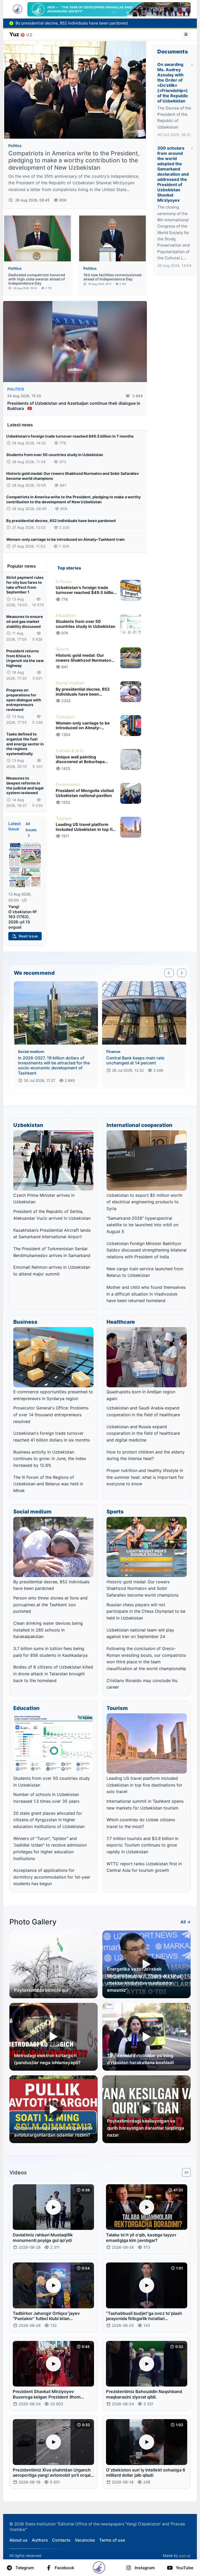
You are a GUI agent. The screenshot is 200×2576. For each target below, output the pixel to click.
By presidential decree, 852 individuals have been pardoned (61, 521)
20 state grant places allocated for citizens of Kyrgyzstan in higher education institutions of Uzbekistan (49, 1820)
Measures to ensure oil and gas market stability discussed (25, 621)
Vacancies (85, 2540)
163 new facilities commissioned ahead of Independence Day (112, 277)
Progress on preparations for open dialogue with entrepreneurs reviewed (24, 700)
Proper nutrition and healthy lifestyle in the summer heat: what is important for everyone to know (145, 1477)
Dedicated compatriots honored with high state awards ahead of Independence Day (37, 279)
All (186, 2172)
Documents (173, 52)
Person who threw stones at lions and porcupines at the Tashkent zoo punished (50, 1605)
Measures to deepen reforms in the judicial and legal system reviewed (25, 785)
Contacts (61, 2540)
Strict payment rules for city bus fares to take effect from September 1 (25, 585)
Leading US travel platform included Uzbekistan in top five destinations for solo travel (144, 1785)
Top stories (69, 568)
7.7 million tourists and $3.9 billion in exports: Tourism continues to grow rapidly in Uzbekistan (142, 1845)
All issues (31, 827)
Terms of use (112, 2540)
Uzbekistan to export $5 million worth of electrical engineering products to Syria (144, 1202)
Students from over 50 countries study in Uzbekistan (55, 455)
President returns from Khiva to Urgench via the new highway (25, 658)
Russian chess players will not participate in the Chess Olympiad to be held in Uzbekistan (146, 1611)
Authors (40, 2540)
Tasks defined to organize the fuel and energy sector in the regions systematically (25, 744)
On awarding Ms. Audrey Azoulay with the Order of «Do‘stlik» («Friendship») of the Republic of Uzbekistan (173, 83)
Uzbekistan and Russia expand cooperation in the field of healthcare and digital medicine (143, 1433)
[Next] (182, 973)
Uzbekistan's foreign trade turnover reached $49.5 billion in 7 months (70, 436)
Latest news (20, 425)
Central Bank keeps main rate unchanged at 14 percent (135, 1060)
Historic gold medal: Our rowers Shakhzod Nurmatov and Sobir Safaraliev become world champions (73, 476)
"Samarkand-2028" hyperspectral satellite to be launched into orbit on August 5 (142, 1225)
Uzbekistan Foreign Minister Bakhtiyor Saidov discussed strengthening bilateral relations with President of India (146, 1250)
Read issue (28, 936)
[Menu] (186, 34)
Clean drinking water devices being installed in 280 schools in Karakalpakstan (48, 1630)
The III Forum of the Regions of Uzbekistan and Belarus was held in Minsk (48, 1484)
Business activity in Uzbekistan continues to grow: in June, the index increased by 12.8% (50, 1459)
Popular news (21, 566)
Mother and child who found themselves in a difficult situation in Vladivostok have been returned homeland (146, 1294)
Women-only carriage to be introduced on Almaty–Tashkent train (65, 539)
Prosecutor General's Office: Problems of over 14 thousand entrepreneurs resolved (51, 1415)
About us (18, 2540)
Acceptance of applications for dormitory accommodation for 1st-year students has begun (52, 1877)
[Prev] (169, 973)
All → (186, 1922)
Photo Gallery (33, 1922)
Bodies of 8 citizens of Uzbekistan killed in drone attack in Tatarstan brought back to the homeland (53, 1674)
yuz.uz (185, 2556)
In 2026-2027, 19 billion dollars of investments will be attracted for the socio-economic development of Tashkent (54, 1065)
